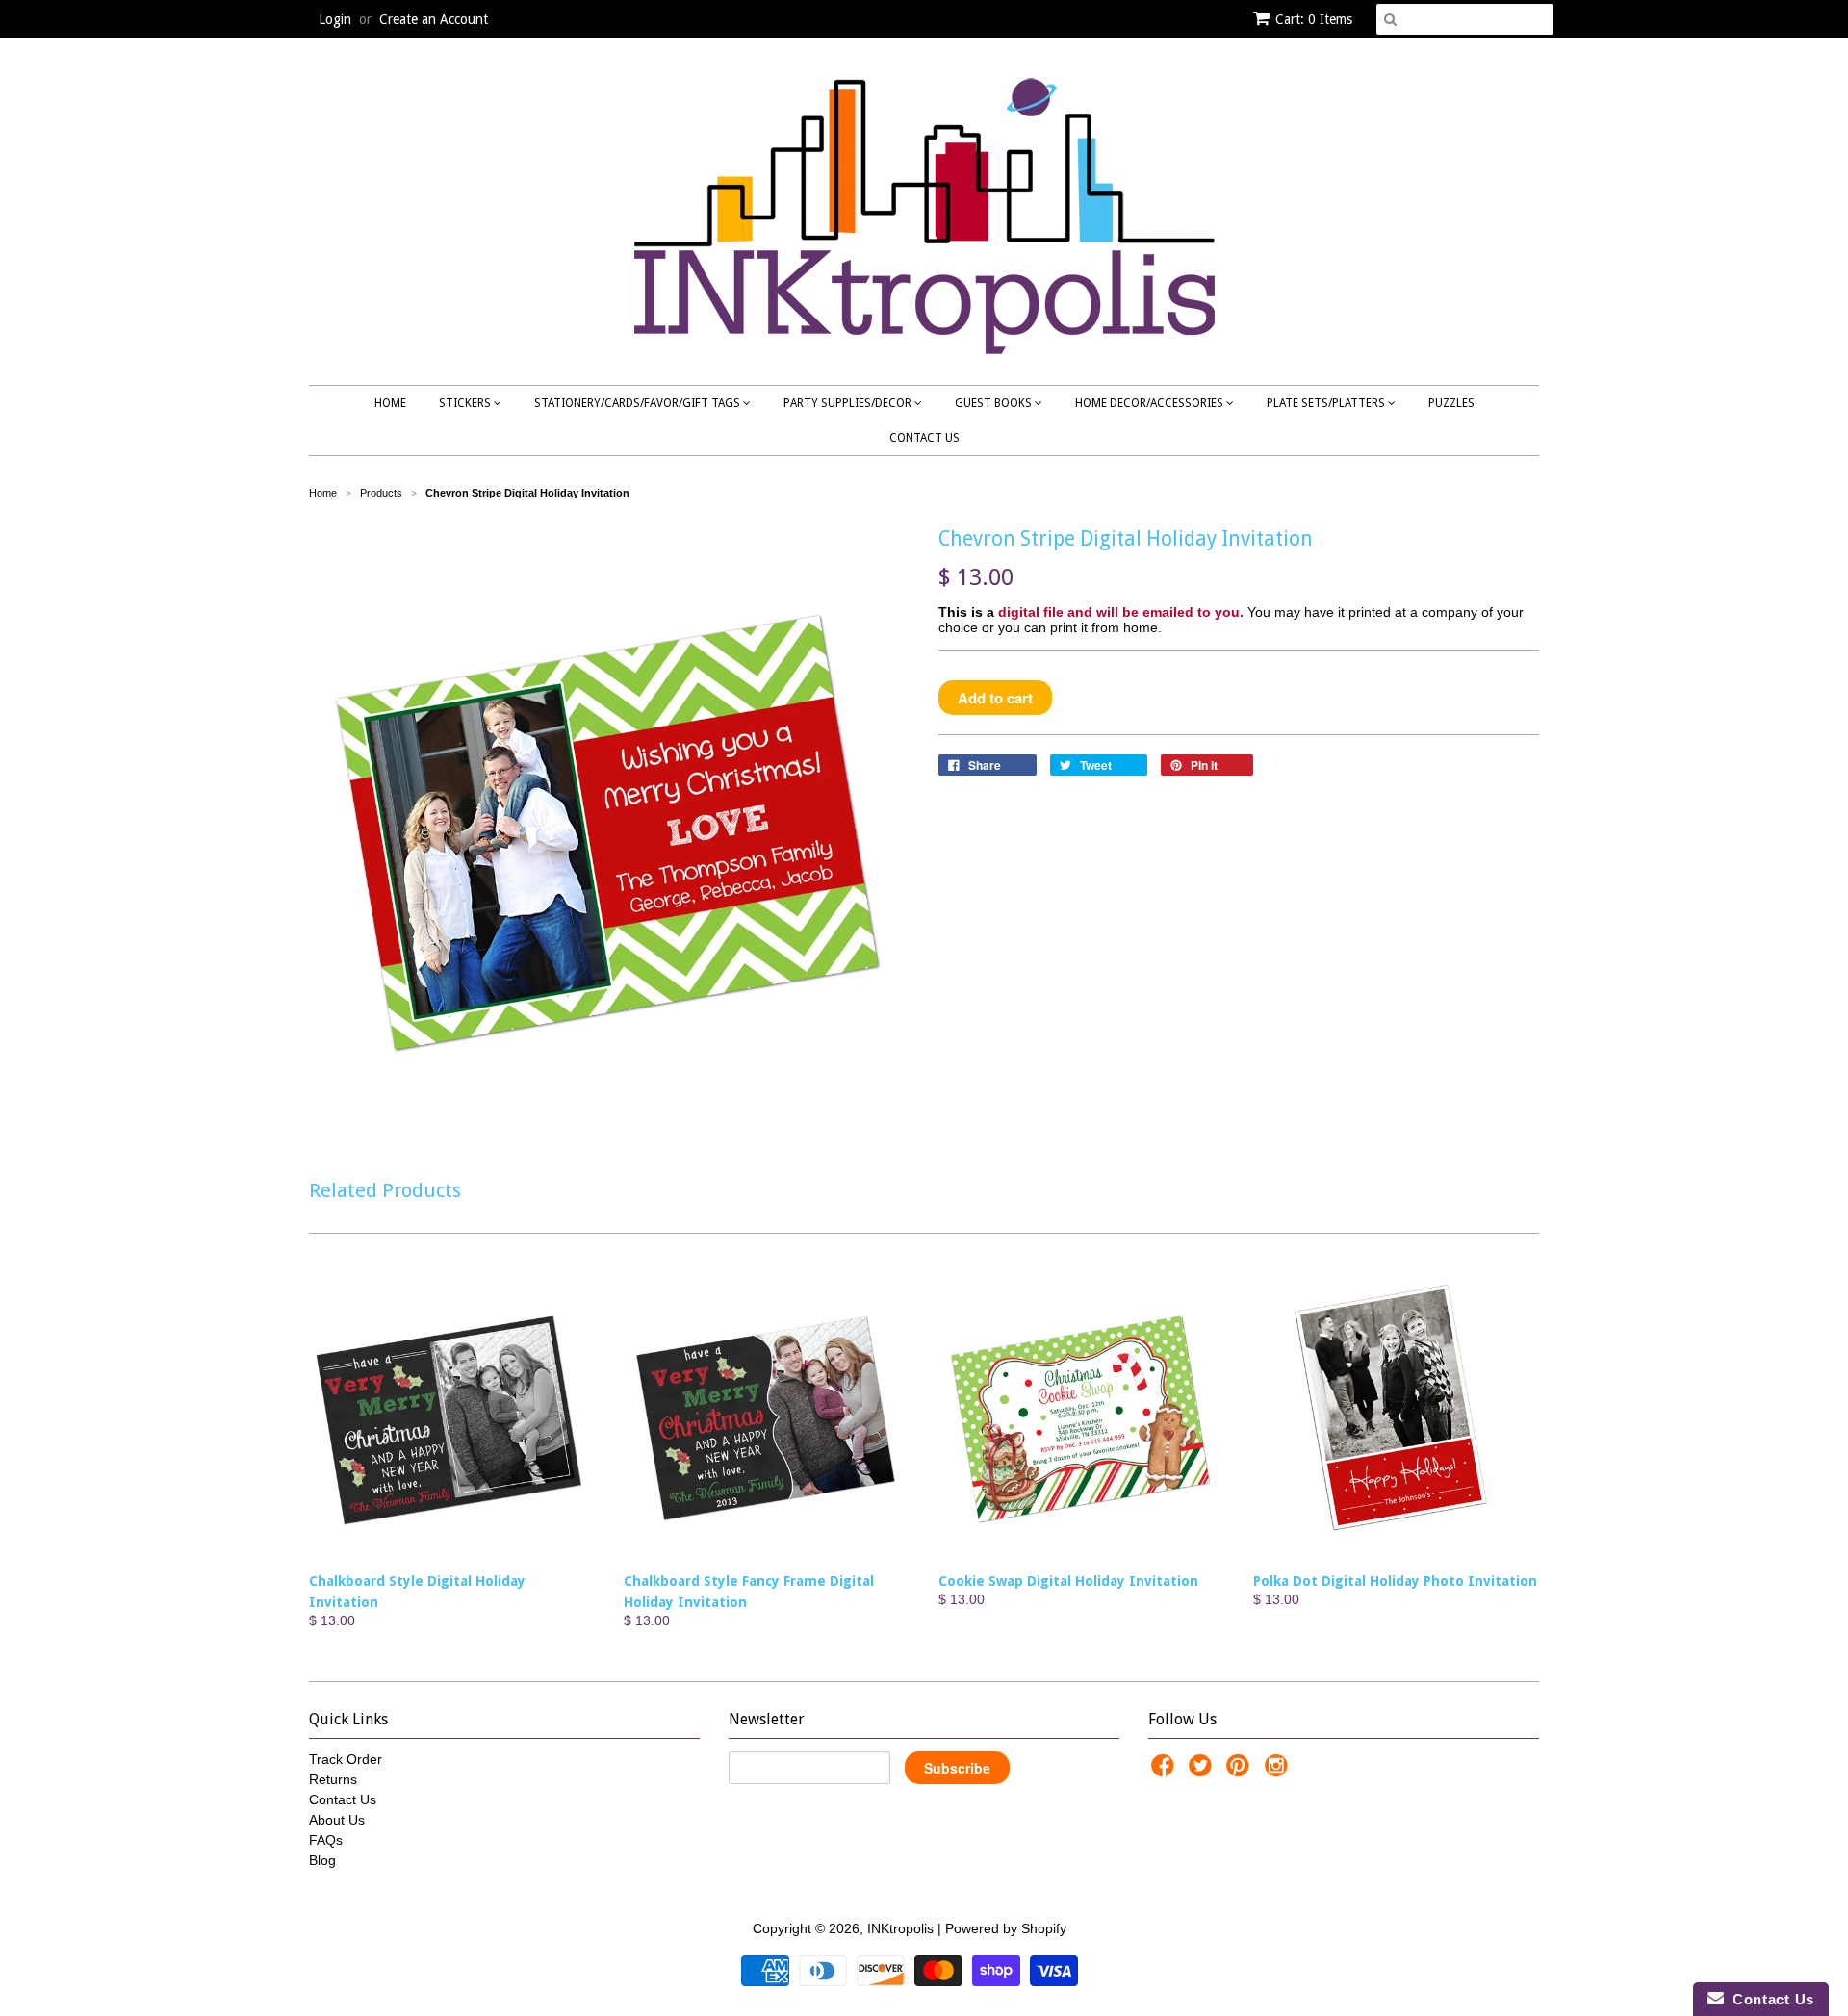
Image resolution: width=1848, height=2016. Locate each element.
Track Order (346, 1759)
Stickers (466, 403)
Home (390, 403)
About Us (337, 1820)
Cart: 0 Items (1314, 19)
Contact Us (924, 438)
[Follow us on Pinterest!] (1241, 1771)
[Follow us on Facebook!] (1166, 1771)
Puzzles (1451, 403)
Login (335, 19)
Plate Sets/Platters (1327, 403)
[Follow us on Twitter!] (1203, 1771)
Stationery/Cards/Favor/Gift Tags (639, 403)
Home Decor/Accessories (1151, 403)
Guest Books (995, 403)
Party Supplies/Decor (849, 403)
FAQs (326, 1840)
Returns (333, 1779)
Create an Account (434, 19)
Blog (322, 1860)
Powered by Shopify (1006, 1928)
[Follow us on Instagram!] (1279, 1771)
